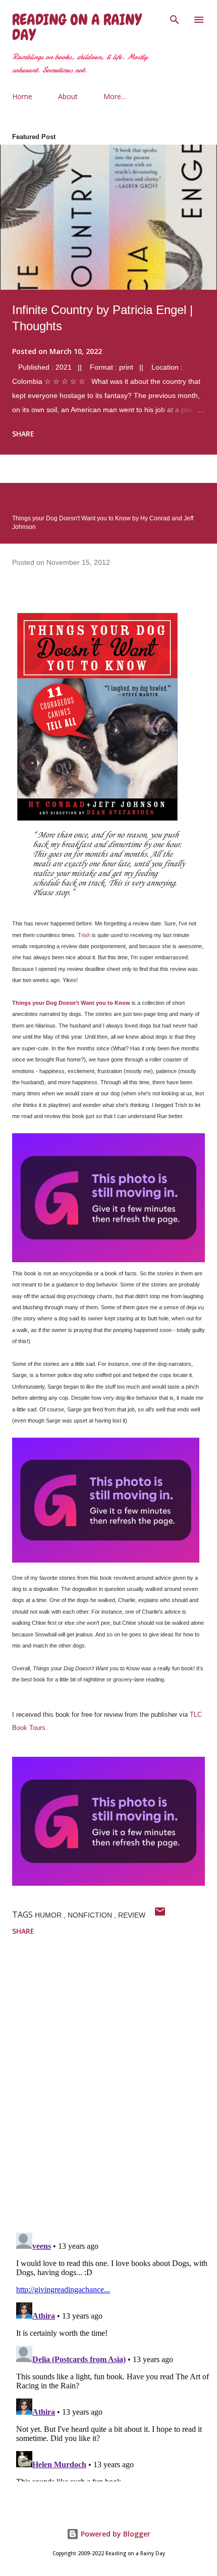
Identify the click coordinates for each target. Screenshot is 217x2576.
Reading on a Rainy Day (77, 27)
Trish (84, 935)
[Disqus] (115, 2093)
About (68, 96)
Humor (49, 1915)
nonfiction (91, 1915)
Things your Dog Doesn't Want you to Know (71, 1003)
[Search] (175, 18)
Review (132, 1915)
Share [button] (23, 434)
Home (22, 96)
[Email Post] (160, 1915)
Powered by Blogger (115, 2534)
